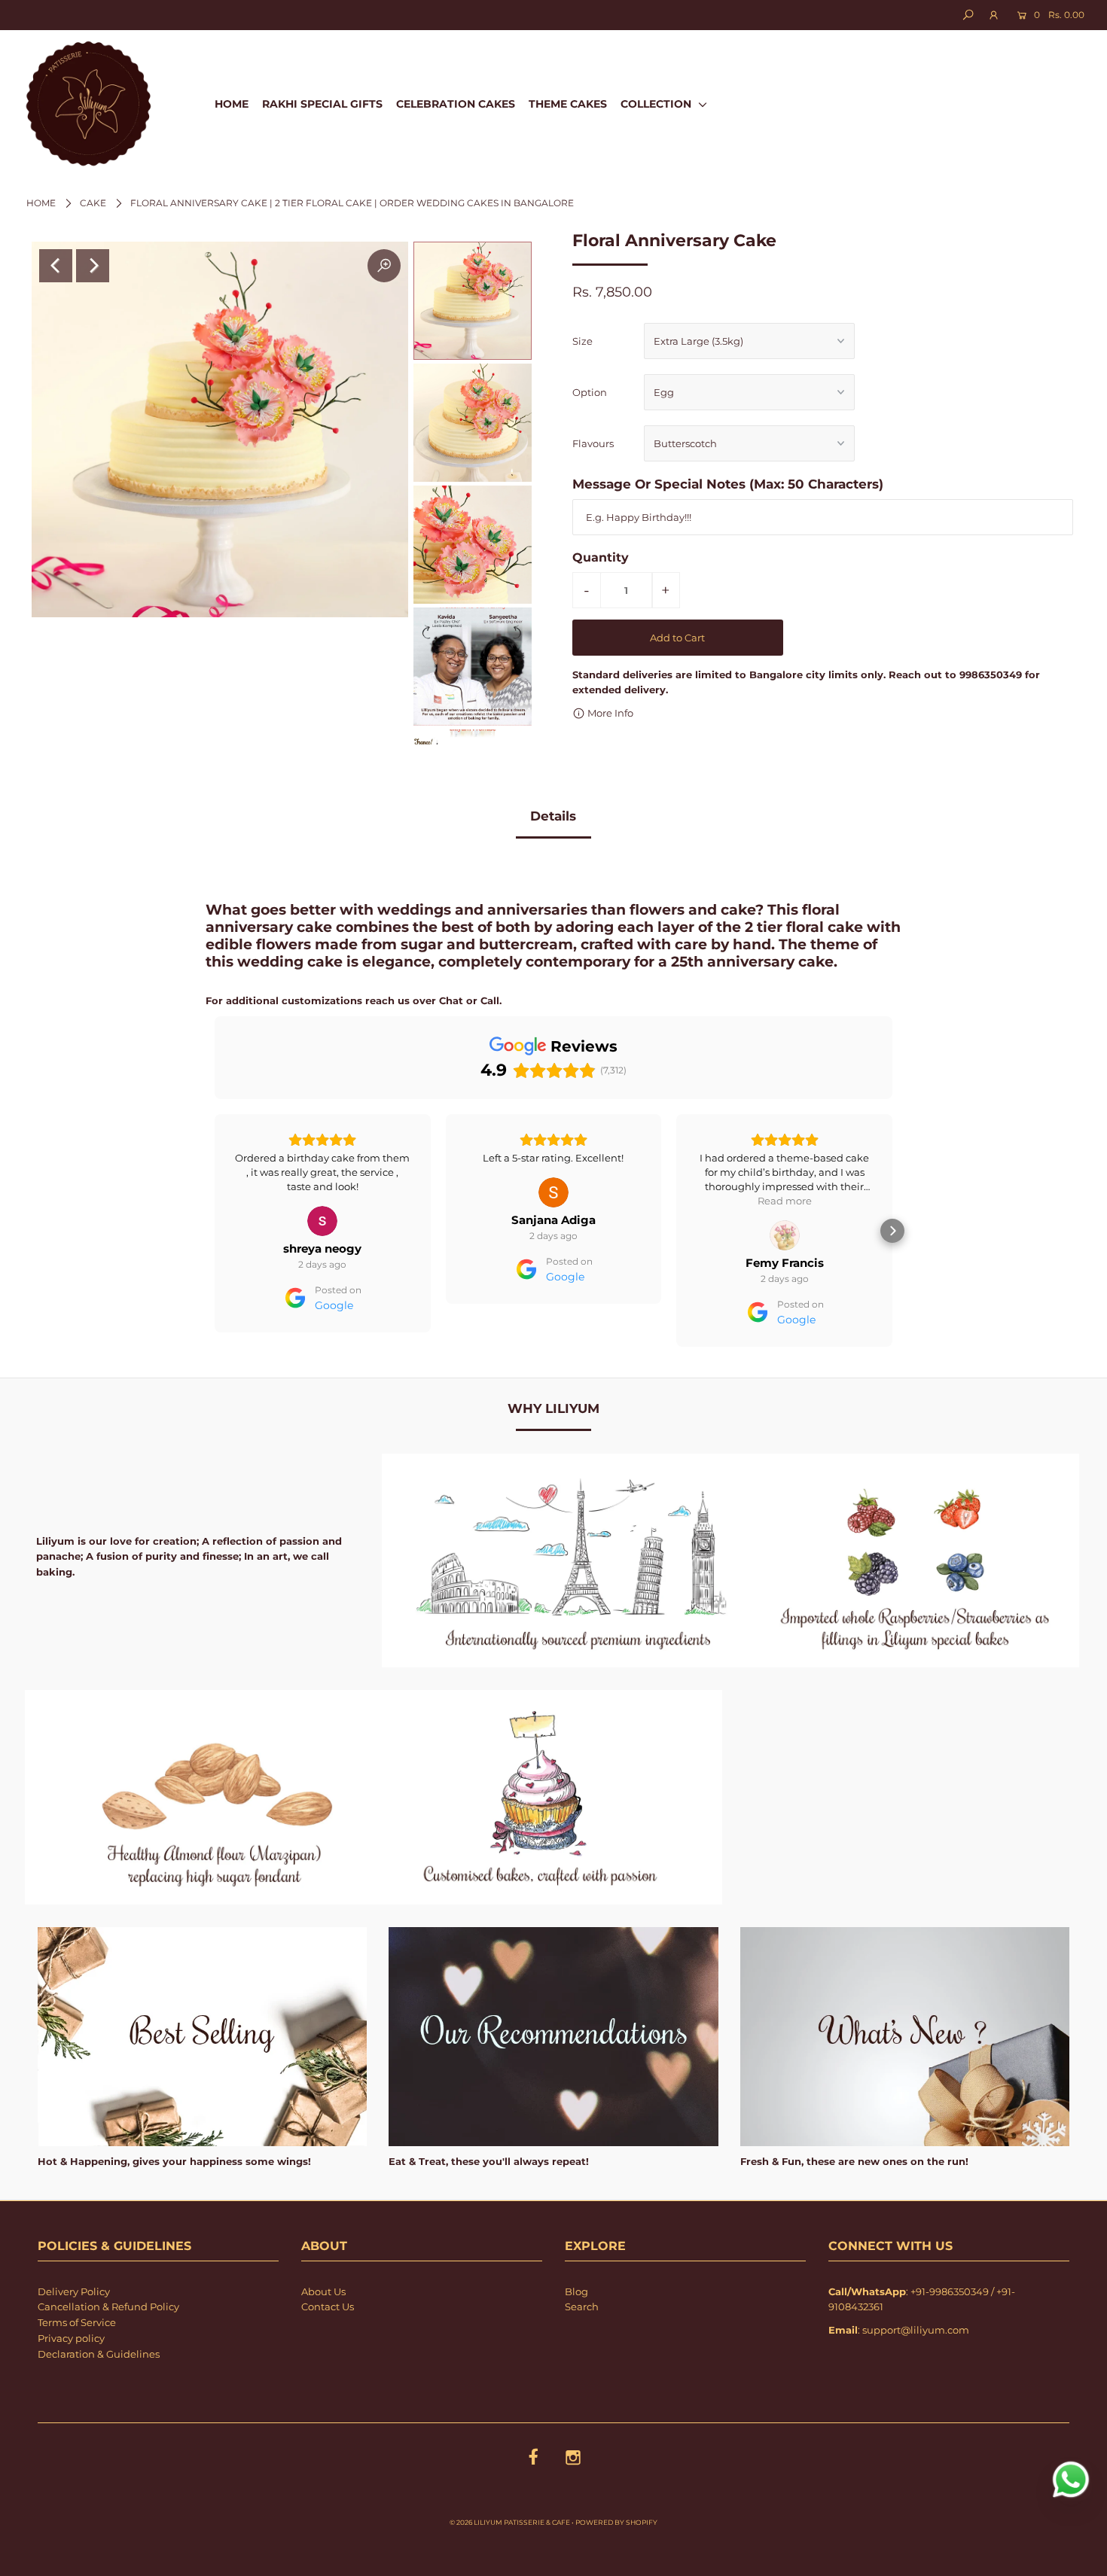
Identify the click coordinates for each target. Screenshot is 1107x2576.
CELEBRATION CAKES (456, 104)
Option (590, 392)
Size (582, 341)
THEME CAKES (568, 104)
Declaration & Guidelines (99, 2354)
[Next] (93, 266)
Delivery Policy (74, 2291)
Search (582, 2307)
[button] (215, 1231)
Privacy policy (71, 2338)
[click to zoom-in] (384, 266)
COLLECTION (657, 104)
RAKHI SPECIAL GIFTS (322, 104)
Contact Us (328, 2307)
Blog (576, 2291)
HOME (232, 104)
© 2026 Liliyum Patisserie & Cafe (510, 2522)
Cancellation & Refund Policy (108, 2307)
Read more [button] (553, 1201)
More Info (609, 713)
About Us (323, 2291)
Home (41, 203)
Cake (93, 203)
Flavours (593, 443)
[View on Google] (322, 1192)
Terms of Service (77, 2322)
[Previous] (56, 266)
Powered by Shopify (616, 2522)
